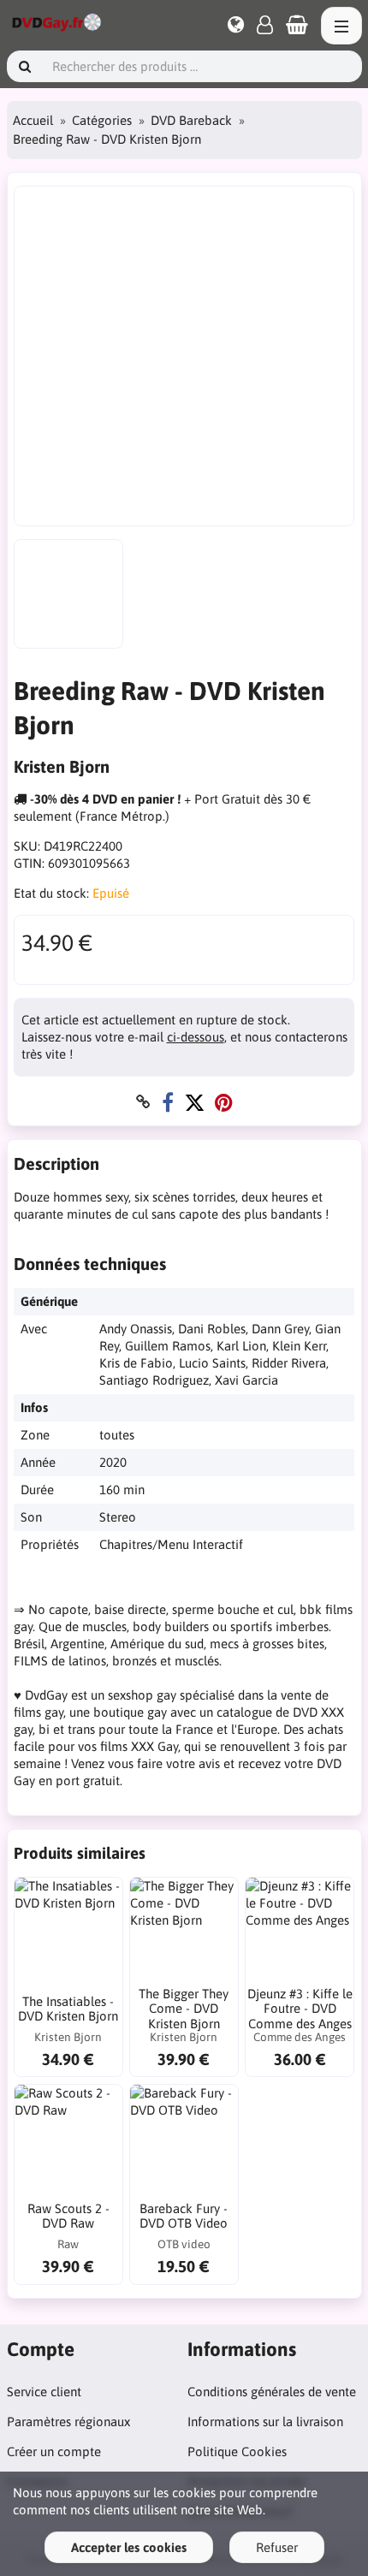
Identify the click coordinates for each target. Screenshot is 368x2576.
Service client (44, 2392)
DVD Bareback (191, 120)
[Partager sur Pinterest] (224, 1102)
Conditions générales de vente (272, 2392)
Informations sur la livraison (265, 2422)
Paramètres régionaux (68, 2422)
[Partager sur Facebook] (168, 1102)
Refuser (277, 2547)
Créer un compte (54, 2451)
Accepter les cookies (129, 2547)
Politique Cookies (237, 2451)
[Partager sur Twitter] (194, 1102)
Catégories (102, 120)
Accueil (33, 120)
